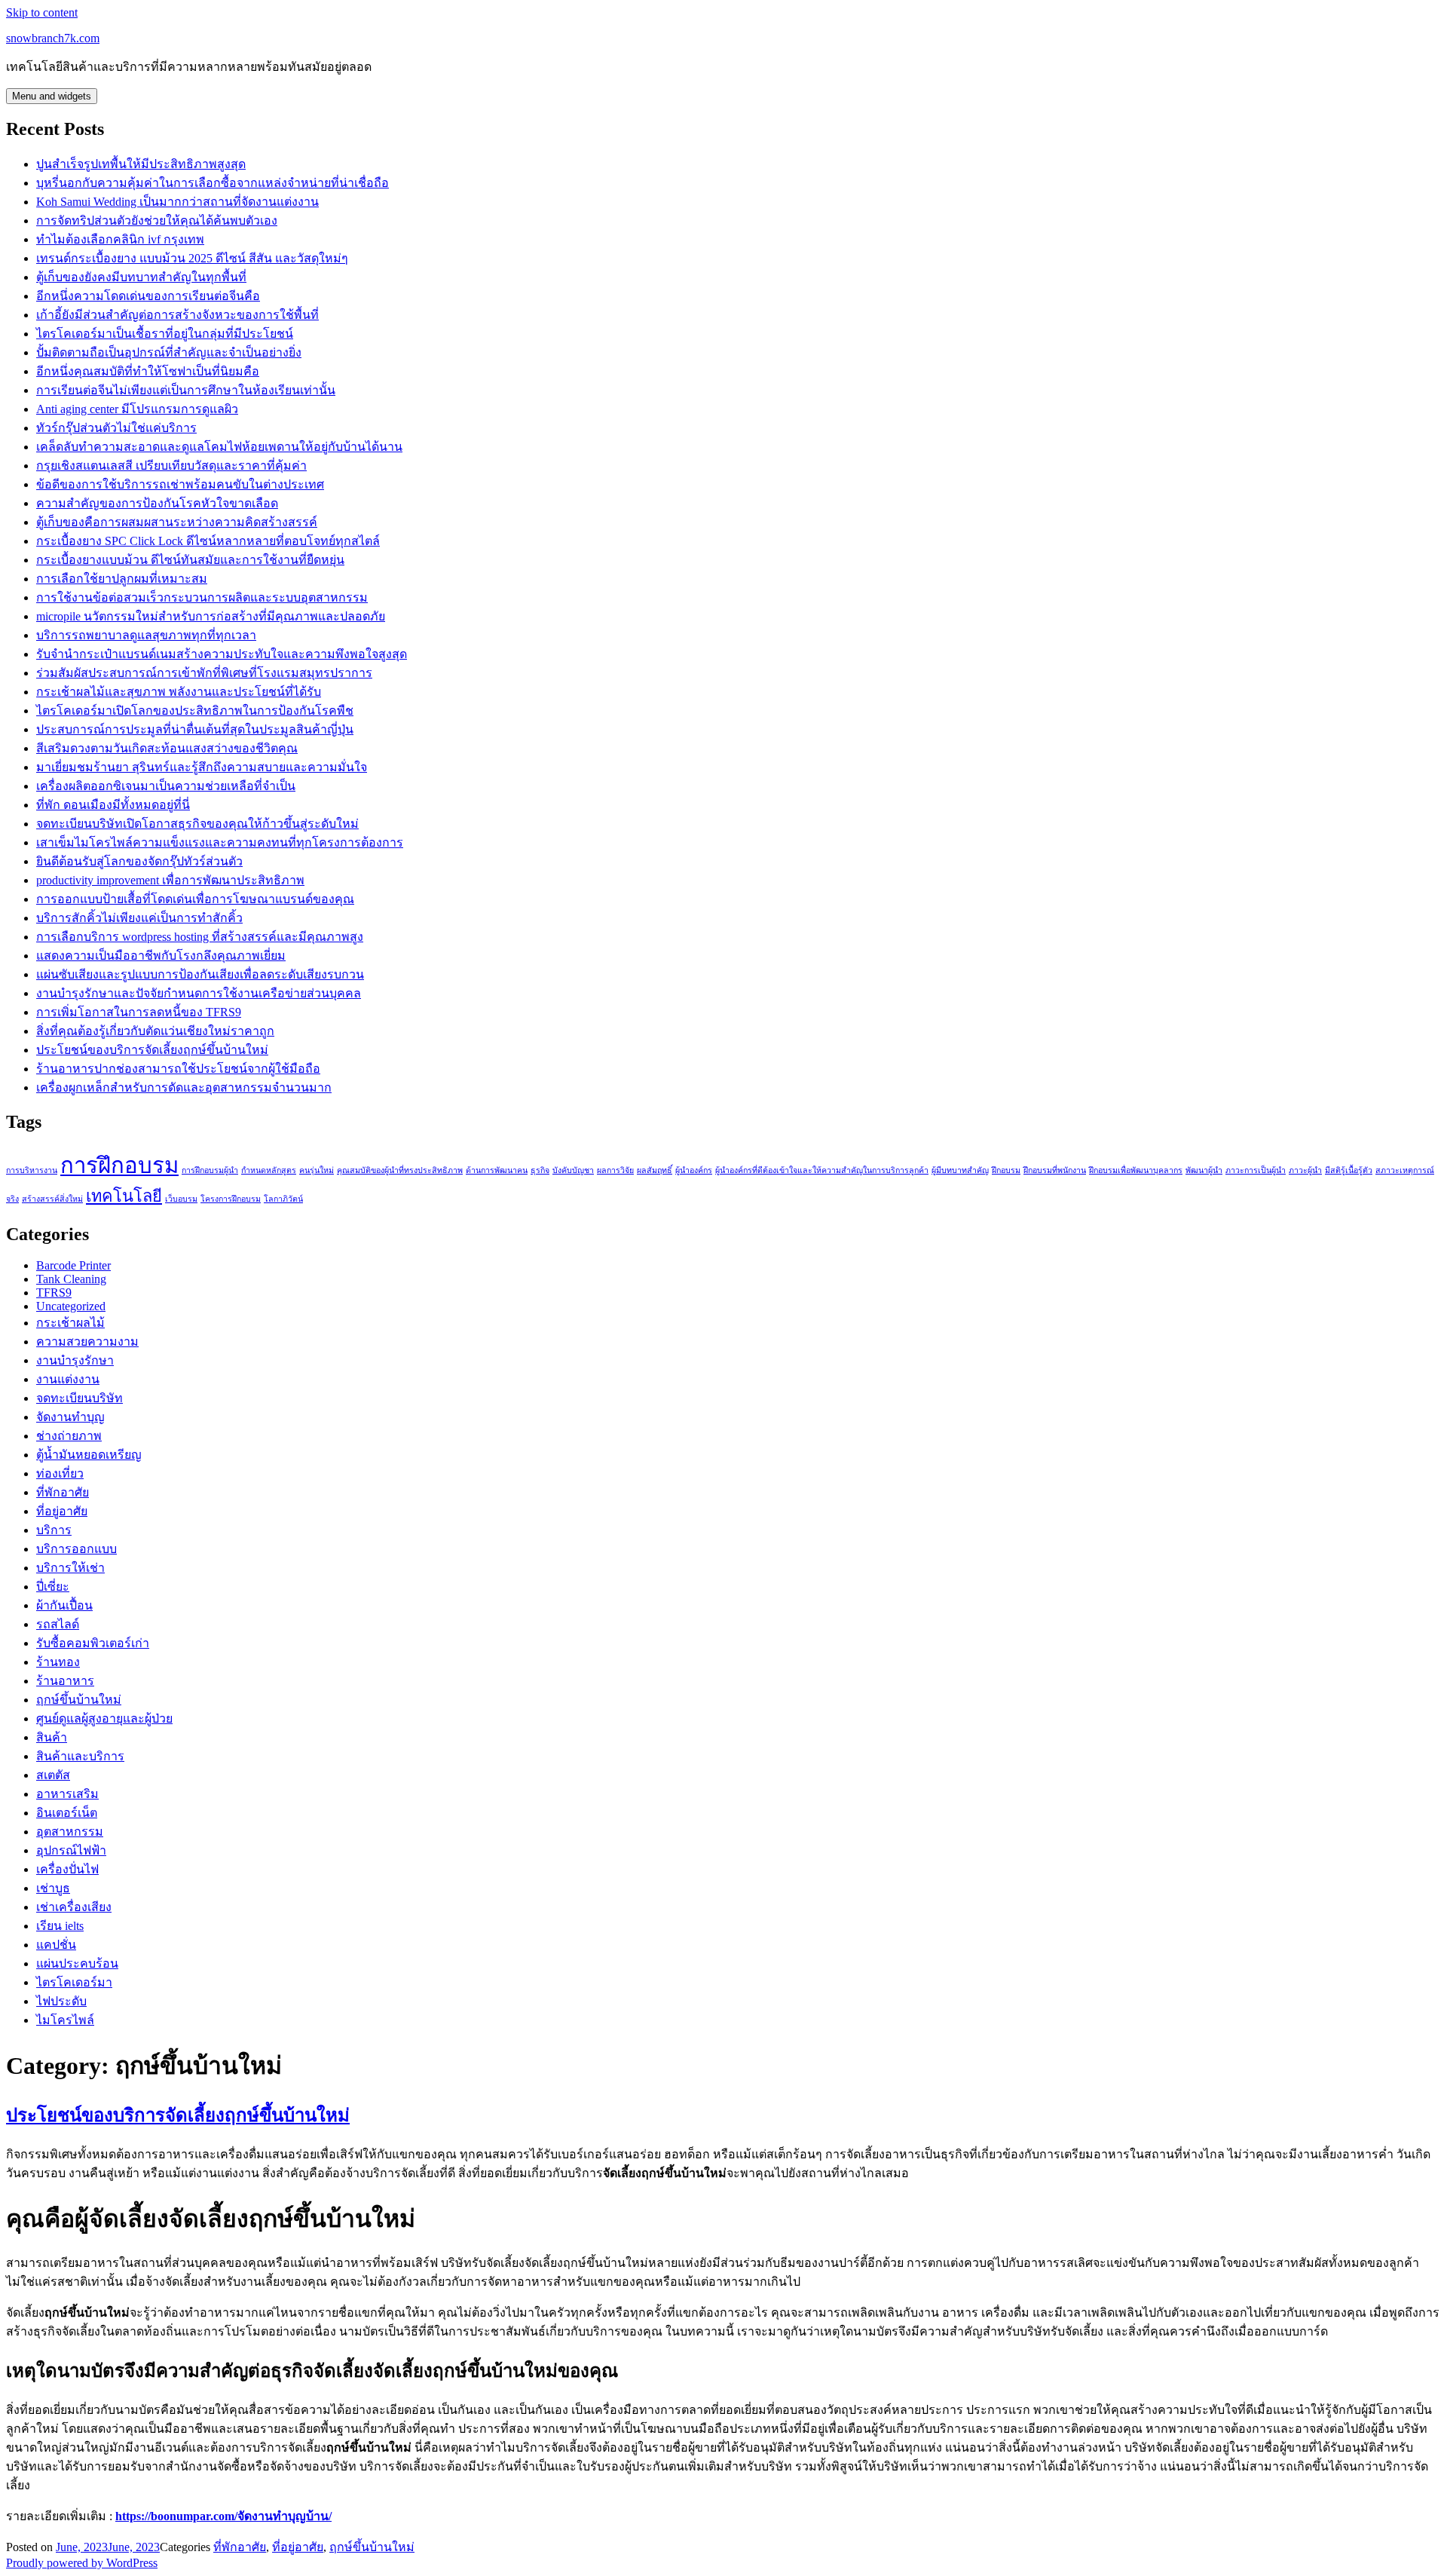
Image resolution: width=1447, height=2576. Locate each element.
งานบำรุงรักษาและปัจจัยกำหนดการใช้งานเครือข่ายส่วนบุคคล (199, 993)
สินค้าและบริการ (80, 1756)
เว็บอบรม (181, 1199)
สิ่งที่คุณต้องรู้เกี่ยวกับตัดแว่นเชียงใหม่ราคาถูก (155, 1031)
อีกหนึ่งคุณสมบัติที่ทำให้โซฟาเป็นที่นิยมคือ (148, 371)
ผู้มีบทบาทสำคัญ (960, 1170)
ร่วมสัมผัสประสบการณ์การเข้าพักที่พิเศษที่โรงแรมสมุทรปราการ (204, 673)
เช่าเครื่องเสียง (74, 1907)
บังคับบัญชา (573, 1170)
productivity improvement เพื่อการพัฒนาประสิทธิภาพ (170, 880)
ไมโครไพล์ (65, 2020)
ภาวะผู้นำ (1305, 1170)
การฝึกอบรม (119, 1165)
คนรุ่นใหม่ (317, 1170)
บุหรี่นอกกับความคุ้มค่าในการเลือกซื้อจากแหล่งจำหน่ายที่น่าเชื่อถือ (213, 183)
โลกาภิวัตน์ (283, 1199)
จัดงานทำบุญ (70, 1417)
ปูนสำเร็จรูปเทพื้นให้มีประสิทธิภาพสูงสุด (141, 164)
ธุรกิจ (540, 1170)
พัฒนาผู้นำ (1204, 1170)
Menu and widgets (52, 96)
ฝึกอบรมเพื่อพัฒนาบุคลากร (1136, 1170)
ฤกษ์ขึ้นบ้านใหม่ (79, 1700)
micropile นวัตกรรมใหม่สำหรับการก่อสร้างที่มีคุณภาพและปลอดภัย (211, 616)
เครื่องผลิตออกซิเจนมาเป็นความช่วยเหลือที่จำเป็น (166, 786)
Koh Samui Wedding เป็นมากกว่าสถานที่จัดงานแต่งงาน (177, 202)
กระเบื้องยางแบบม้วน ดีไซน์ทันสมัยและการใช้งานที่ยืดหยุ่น (190, 560)
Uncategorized (71, 1306)
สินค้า (52, 1737)
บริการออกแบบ (76, 1549)
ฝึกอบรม (1006, 1170)
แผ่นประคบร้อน (77, 1963)
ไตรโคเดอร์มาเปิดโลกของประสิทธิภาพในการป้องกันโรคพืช (195, 711)
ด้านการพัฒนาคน (497, 1170)
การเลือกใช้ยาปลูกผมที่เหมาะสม (122, 579)
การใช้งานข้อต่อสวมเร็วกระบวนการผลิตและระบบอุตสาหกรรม (202, 597)
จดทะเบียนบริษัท (80, 1398)
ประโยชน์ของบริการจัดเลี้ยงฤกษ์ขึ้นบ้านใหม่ (152, 1050)
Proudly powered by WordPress (82, 2563)
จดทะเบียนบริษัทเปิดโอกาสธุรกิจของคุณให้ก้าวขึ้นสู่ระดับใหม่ (197, 824)
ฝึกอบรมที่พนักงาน (1055, 1170)
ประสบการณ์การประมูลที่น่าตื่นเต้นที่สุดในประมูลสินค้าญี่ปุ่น (195, 729)
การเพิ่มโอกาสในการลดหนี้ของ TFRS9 (139, 1012)
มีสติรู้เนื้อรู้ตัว (1349, 1170)
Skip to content (42, 12)
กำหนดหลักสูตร (269, 1170)
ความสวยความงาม (87, 1342)
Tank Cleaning (71, 1279)
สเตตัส (53, 1775)
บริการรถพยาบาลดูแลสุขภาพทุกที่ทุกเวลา (146, 635)
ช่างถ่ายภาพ (69, 1436)
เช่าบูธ (53, 1888)
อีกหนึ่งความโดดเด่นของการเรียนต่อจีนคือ (148, 296)
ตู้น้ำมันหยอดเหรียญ (89, 1455)
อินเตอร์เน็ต (67, 1813)
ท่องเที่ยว (60, 1473)
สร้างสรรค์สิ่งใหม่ (52, 1199)
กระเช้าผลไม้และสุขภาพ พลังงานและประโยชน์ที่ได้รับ (179, 692)
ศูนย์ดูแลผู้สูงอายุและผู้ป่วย (104, 1718)
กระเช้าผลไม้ (70, 1323)
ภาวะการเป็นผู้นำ (1256, 1170)
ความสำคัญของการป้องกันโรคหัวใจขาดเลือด (157, 503)
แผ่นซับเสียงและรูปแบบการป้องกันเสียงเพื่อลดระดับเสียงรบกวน (200, 974)
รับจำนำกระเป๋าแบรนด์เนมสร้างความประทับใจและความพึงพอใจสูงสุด (222, 654)
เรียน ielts (60, 1926)
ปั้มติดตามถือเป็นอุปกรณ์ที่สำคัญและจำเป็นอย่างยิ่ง (169, 352)
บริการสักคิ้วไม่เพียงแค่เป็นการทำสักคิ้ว (139, 918)
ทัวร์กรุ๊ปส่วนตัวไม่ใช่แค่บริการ (116, 428)
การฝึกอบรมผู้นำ (210, 1170)
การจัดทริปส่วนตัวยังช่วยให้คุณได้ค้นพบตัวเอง (157, 221)
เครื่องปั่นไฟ (67, 1869)
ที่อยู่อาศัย (62, 1511)
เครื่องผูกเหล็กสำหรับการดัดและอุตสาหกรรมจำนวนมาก (184, 1087)
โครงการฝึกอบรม (231, 1199)
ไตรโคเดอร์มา (74, 1982)
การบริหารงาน (32, 1170)
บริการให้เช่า (70, 1568)
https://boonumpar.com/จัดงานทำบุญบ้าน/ (223, 2516)
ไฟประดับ (61, 2001)
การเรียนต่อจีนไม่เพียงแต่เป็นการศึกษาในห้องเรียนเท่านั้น (186, 390)
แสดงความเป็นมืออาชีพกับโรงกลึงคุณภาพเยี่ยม (161, 956)
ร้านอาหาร (65, 1681)
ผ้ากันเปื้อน (64, 1605)
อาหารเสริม (67, 1794)
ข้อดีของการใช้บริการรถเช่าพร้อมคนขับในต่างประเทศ (180, 484)
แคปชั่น (56, 1945)
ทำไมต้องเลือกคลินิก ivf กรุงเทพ (120, 239)
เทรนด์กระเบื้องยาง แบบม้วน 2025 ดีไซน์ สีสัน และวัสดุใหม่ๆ (192, 258)
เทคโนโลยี (124, 1196)
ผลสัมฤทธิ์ (655, 1170)
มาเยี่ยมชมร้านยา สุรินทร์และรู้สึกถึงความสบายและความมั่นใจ (202, 767)
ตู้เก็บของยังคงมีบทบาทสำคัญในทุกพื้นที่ (141, 277)
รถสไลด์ (58, 1624)
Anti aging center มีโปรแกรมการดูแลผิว (137, 409)
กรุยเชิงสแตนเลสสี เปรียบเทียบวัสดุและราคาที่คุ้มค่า (171, 466)
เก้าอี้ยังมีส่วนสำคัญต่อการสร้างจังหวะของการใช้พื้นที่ (177, 315)
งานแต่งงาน (68, 1379)
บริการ (54, 1530)
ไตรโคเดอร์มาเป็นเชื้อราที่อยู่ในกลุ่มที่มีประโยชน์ (165, 334)
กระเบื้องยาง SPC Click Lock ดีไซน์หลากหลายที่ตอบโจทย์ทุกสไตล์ (208, 541)
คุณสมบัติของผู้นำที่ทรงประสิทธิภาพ (400, 1170)
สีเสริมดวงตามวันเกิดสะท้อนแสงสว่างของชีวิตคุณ (167, 748)
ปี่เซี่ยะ (53, 1587)
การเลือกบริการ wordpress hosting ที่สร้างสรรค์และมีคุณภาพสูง (200, 937)
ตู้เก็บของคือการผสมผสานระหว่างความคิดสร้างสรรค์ (177, 522)
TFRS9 (54, 1293)
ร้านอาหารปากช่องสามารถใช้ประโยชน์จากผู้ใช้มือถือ (178, 1069)
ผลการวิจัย (615, 1170)
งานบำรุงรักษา (75, 1360)
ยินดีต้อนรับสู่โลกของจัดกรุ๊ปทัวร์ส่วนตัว (139, 861)
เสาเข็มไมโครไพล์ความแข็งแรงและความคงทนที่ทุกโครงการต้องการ (220, 842)
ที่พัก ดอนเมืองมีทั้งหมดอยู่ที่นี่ (113, 805)
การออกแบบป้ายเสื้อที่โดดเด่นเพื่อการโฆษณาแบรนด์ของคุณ (195, 899)
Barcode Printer (73, 1265)
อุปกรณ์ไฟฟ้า (71, 1850)
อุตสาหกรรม (70, 1832)
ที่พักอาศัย (63, 1492)
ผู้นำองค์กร (694, 1170)
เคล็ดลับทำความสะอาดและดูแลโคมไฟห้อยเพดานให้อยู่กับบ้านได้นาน (219, 447)
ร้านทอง (58, 1662)
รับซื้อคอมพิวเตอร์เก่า (93, 1643)
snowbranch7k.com (53, 38)
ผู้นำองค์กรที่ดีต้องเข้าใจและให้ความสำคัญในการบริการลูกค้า (822, 1170)
